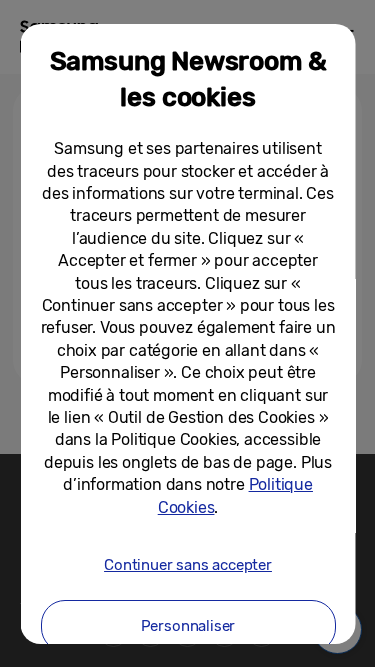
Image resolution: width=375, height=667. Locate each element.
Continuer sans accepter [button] (188, 565)
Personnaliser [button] (187, 626)
